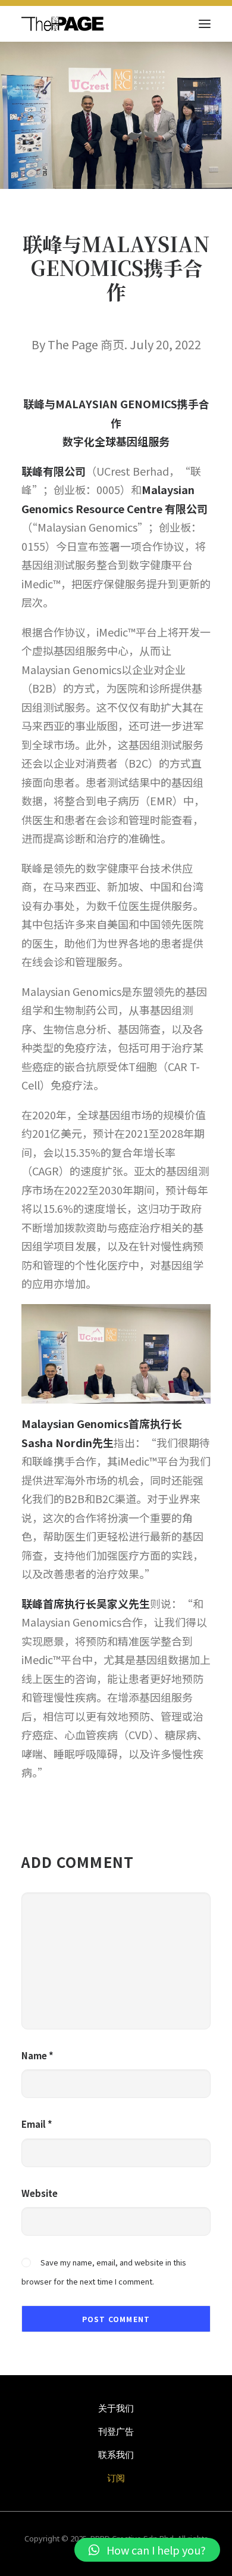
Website (40, 2193)
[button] (147, 2550)
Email (37, 2124)
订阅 (116, 2478)
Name (37, 2055)
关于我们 (116, 2408)
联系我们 (116, 2454)
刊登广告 (116, 2431)
